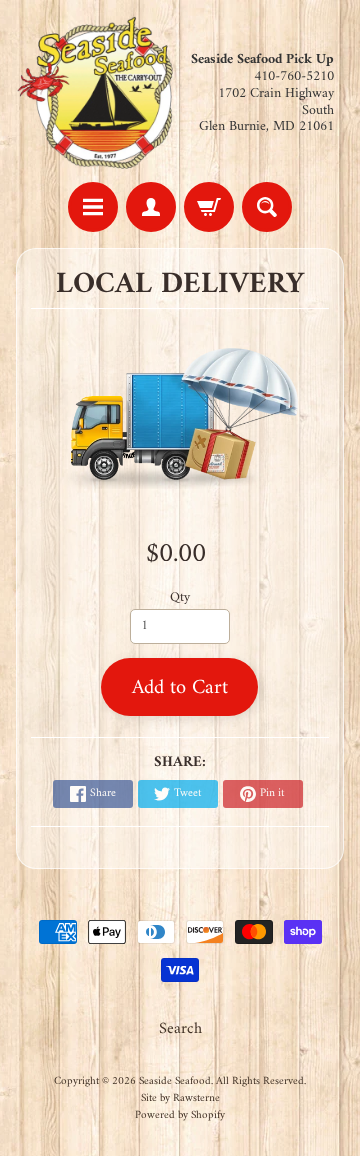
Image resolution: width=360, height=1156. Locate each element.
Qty (180, 598)
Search (180, 1029)
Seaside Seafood (175, 1081)
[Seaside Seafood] (98, 94)
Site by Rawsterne (180, 1098)
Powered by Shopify (180, 1115)
